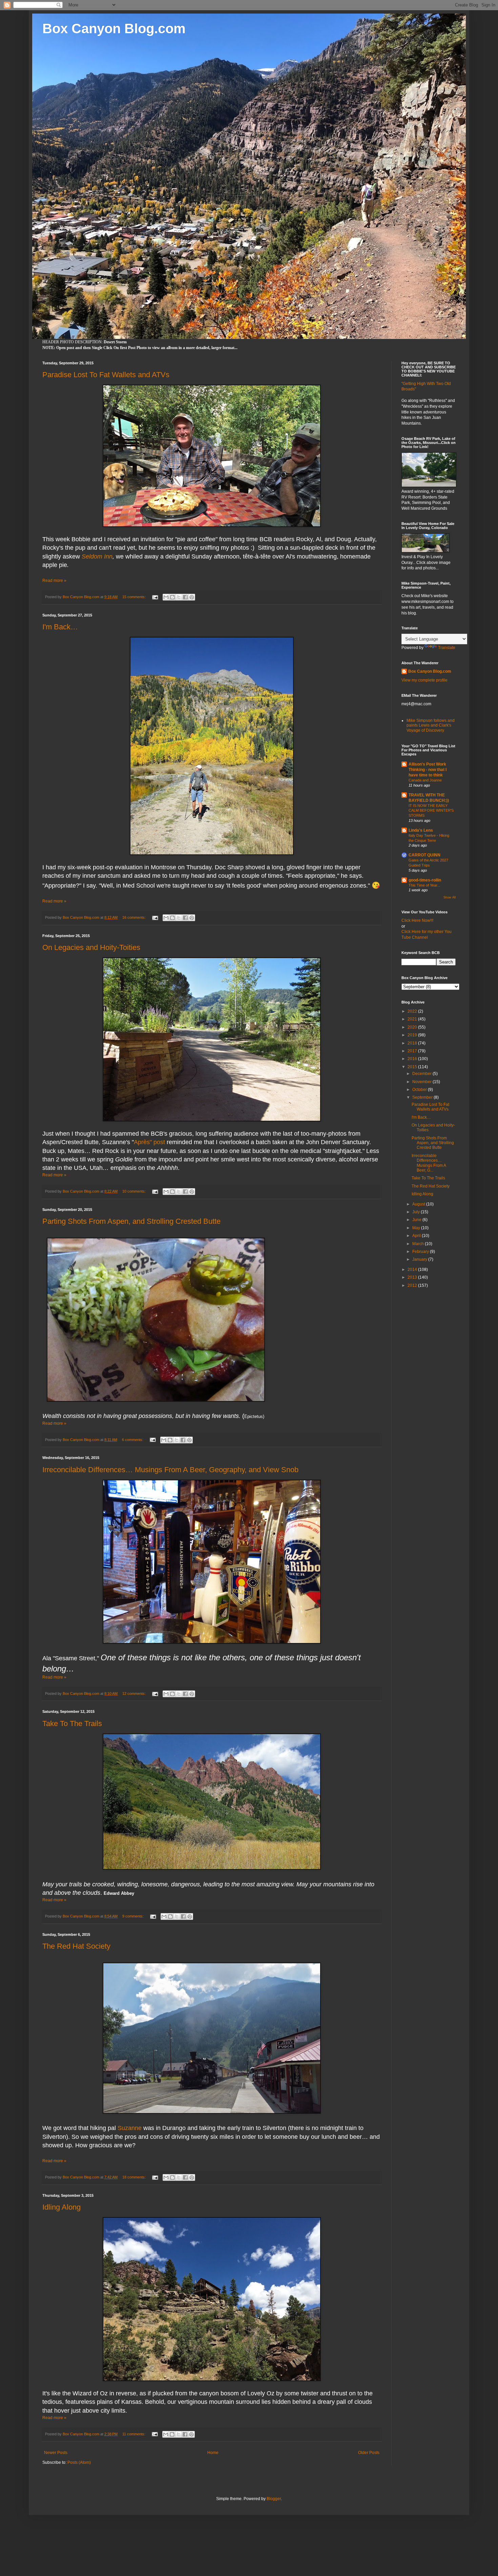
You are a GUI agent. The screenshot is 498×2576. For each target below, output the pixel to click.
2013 (413, 1277)
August (419, 1204)
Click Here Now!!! (417, 920)
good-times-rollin (425, 880)
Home (213, 2453)
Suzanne (130, 2128)
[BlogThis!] (172, 597)
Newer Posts (56, 2453)
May (417, 1228)
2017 (413, 1051)
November (422, 1082)
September (423, 1097)
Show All (450, 897)
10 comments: (134, 1191)
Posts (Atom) (79, 2462)
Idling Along (61, 2207)
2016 (413, 1059)
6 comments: (133, 1440)
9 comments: (133, 1916)
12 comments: (134, 1693)
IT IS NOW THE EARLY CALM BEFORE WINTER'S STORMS (431, 811)
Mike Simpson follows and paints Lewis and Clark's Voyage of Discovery (431, 725)
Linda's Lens (421, 830)
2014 (413, 1270)
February (421, 1252)
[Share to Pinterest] (192, 597)
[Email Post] (155, 597)
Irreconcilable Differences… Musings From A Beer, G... (429, 1163)
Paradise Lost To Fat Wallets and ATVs (106, 375)
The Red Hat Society (76, 1946)
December (422, 1074)
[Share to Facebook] (185, 597)
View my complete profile (424, 680)
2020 (413, 1027)
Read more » (54, 581)
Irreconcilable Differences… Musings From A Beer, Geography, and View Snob (170, 1470)
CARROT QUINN (424, 855)
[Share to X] (179, 597)
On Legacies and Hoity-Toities (91, 947)
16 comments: (134, 917)
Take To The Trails (72, 1723)
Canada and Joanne (425, 780)
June (417, 1220)
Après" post (150, 1142)
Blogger (274, 2499)
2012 (413, 1285)
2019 (413, 1035)
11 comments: (134, 2434)
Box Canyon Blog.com (114, 28)
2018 (413, 1043)
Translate (447, 648)
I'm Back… (60, 627)
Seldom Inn (97, 556)
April (417, 1236)
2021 (413, 1019)
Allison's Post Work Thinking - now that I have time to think (428, 770)
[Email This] (166, 597)
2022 (413, 1011)
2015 (413, 1067)
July (417, 1212)
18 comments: (134, 2177)
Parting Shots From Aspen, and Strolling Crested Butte (131, 1221)
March (419, 1244)
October (420, 1090)
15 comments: (134, 597)
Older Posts (369, 2453)
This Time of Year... (424, 885)
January (420, 1259)
